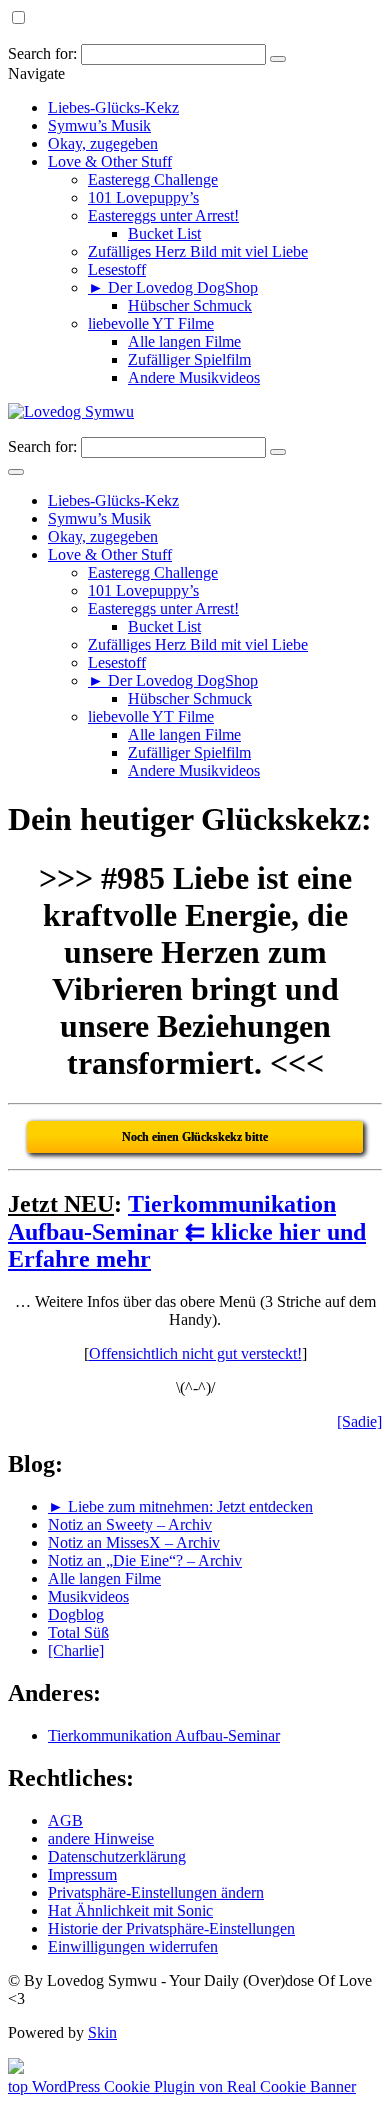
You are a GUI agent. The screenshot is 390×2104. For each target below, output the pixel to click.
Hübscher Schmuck (190, 305)
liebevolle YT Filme (151, 323)
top (20, 2086)
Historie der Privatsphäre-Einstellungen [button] (171, 1928)
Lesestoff (117, 269)
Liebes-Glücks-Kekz (113, 107)
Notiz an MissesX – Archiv (134, 1542)
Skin (102, 2032)
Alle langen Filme (184, 341)
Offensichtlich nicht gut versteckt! (195, 1353)
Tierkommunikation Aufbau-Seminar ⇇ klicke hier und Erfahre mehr (187, 1231)
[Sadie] (359, 1421)
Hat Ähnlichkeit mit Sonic (130, 1910)
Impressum (82, 1874)
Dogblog (76, 1614)
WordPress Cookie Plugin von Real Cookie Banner (194, 2086)
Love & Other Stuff (110, 161)
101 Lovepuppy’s (143, 197)
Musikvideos (88, 1596)
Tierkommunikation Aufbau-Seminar (164, 1735)
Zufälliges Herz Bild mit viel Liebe (198, 251)
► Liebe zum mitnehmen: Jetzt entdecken (180, 1506)
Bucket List (164, 233)
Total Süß (78, 1632)
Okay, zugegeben (103, 143)
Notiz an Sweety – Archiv (130, 1524)
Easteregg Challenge (153, 179)
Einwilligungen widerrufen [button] (133, 1946)
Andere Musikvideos (194, 377)
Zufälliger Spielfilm (189, 359)
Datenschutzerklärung (117, 1856)
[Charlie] (76, 1650)
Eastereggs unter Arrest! (163, 215)
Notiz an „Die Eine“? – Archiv (145, 1560)
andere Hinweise (101, 1838)
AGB (65, 1820)
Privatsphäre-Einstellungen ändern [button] (156, 1892)
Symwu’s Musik (99, 125)
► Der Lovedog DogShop (173, 287)
